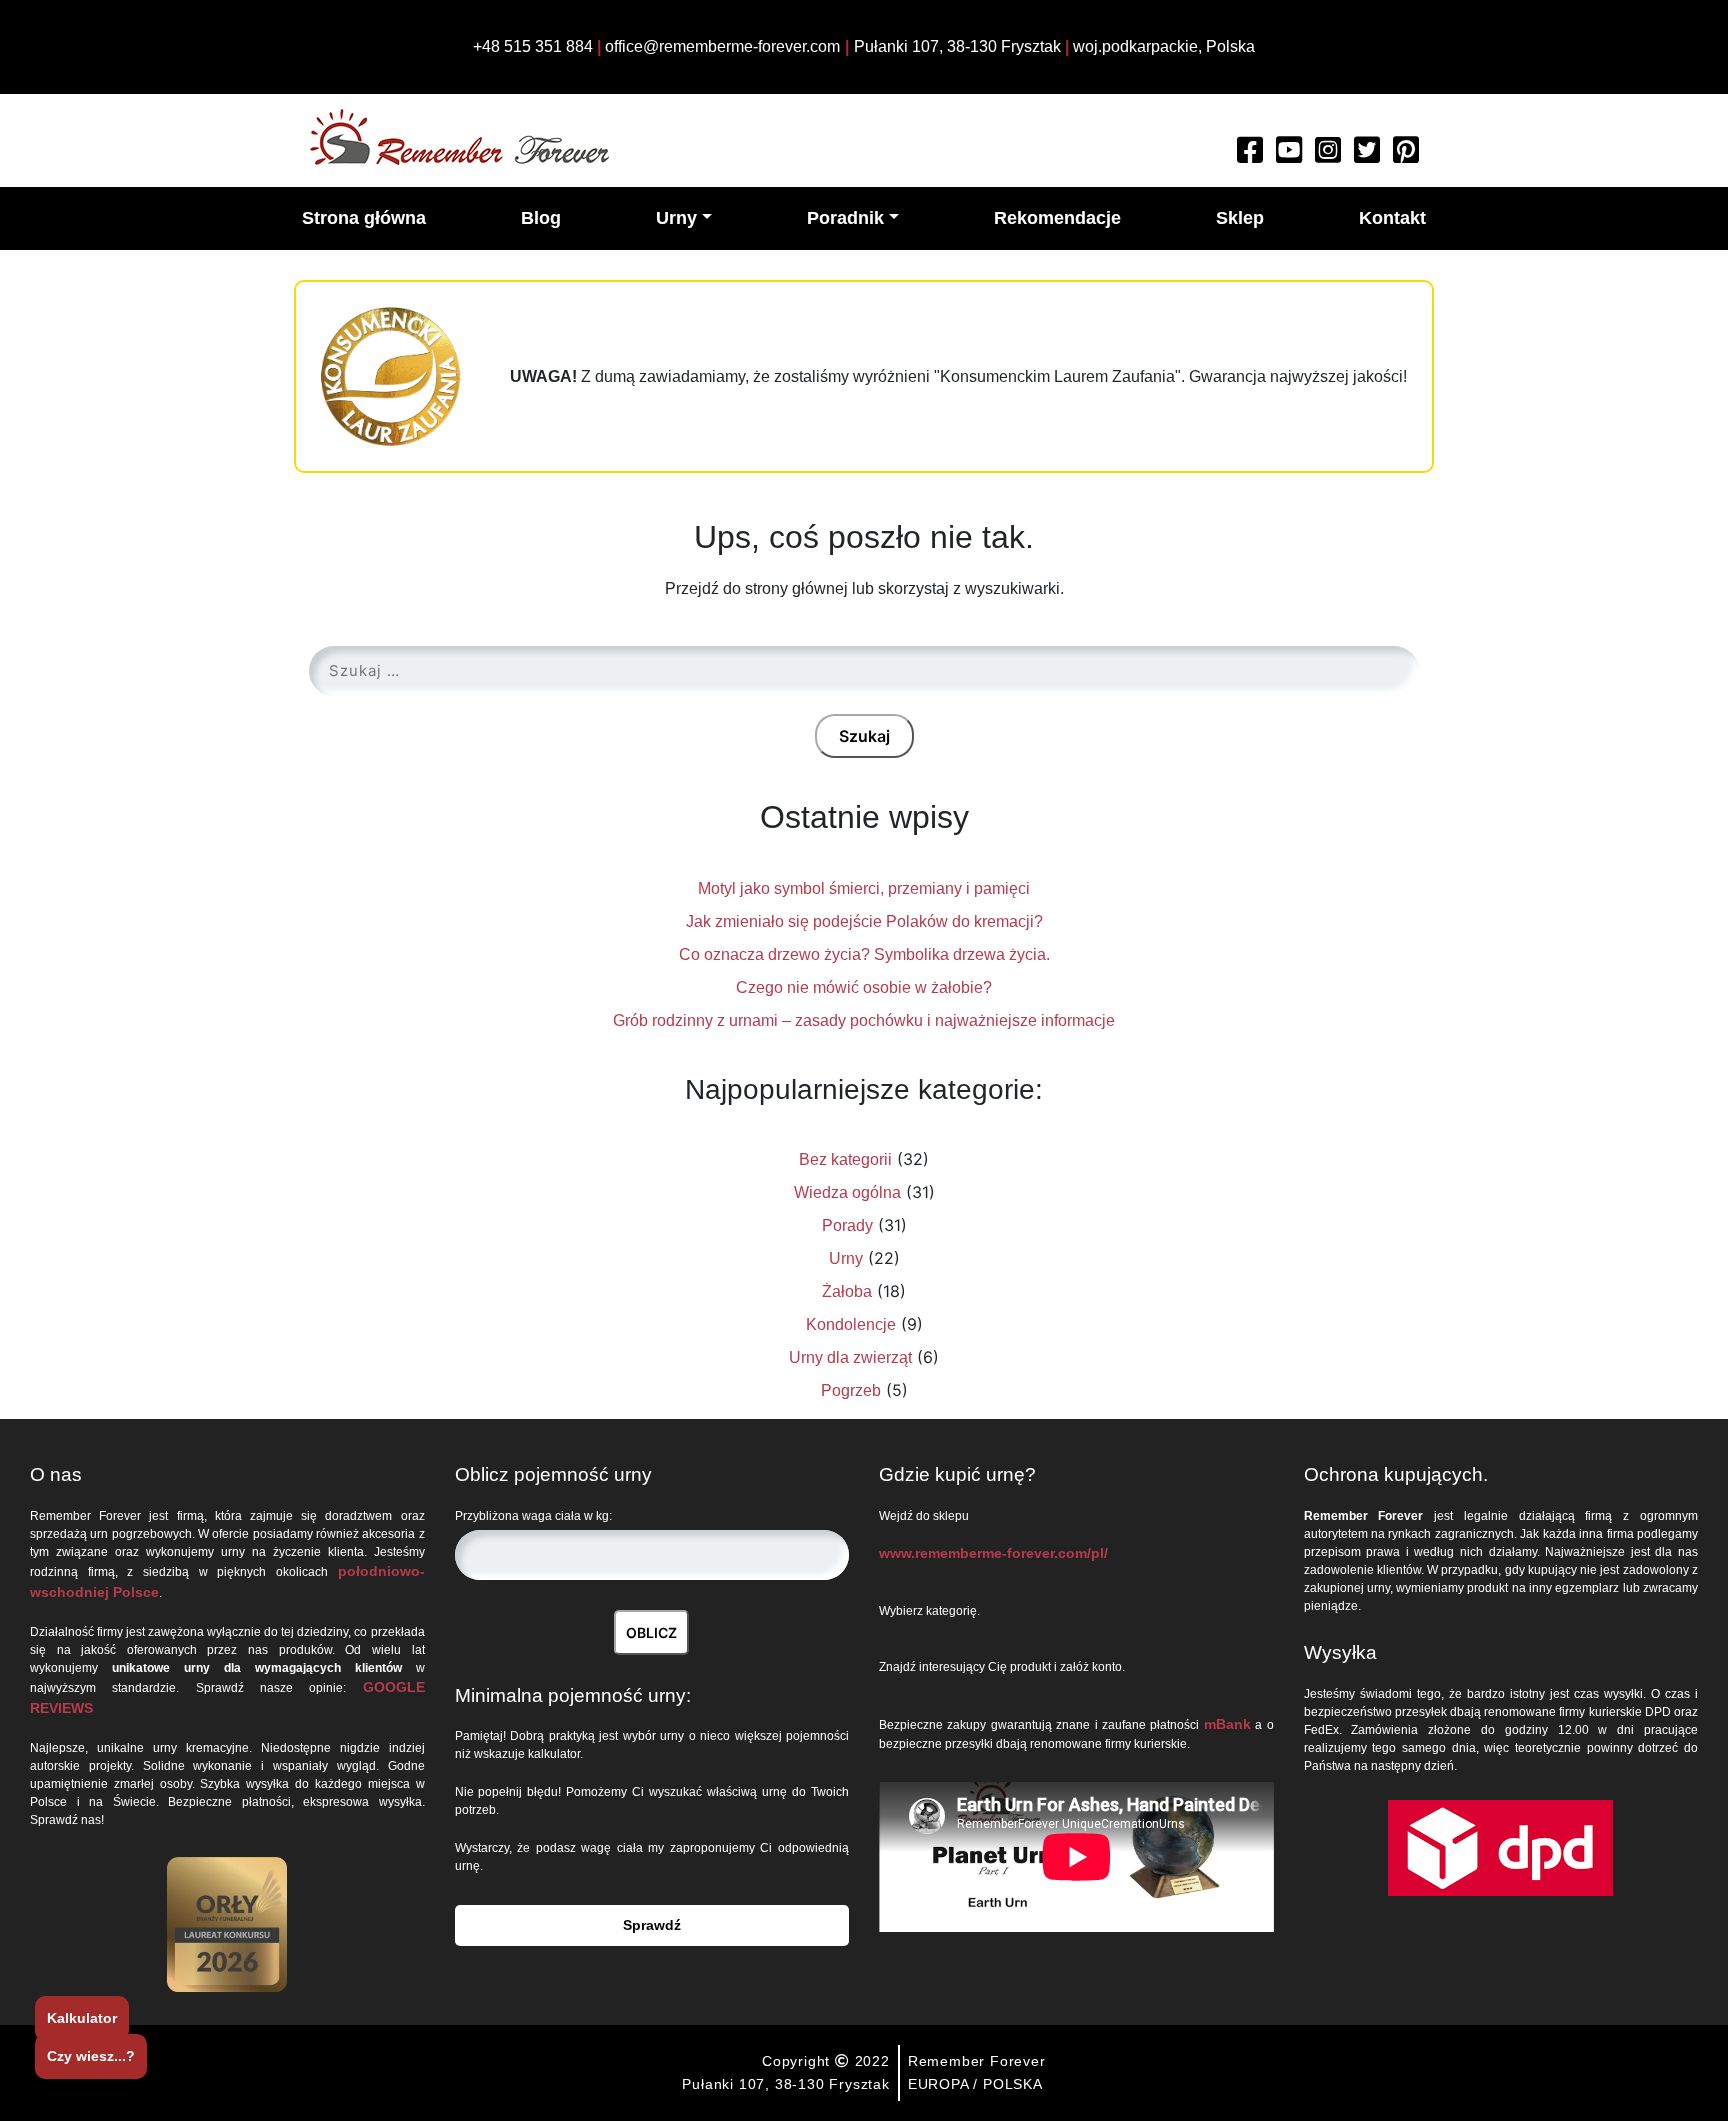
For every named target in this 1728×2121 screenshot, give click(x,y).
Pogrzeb (851, 1390)
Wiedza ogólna (847, 1192)
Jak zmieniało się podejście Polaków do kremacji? (864, 921)
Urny (846, 1258)
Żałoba (847, 1291)
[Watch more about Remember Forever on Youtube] (1289, 155)
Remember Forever (977, 2061)
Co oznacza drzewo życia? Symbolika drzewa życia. (864, 954)
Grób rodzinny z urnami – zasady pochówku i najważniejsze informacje (864, 1020)
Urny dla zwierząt (850, 1357)
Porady (847, 1225)
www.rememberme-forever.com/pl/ (993, 1553)
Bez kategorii (845, 1159)
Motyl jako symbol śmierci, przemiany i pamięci (864, 888)
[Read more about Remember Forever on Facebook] (1250, 155)
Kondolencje (851, 1324)
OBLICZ (651, 1632)
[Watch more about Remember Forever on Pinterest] (1406, 155)
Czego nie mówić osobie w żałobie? (864, 987)
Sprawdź (652, 1925)
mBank (1227, 1724)
